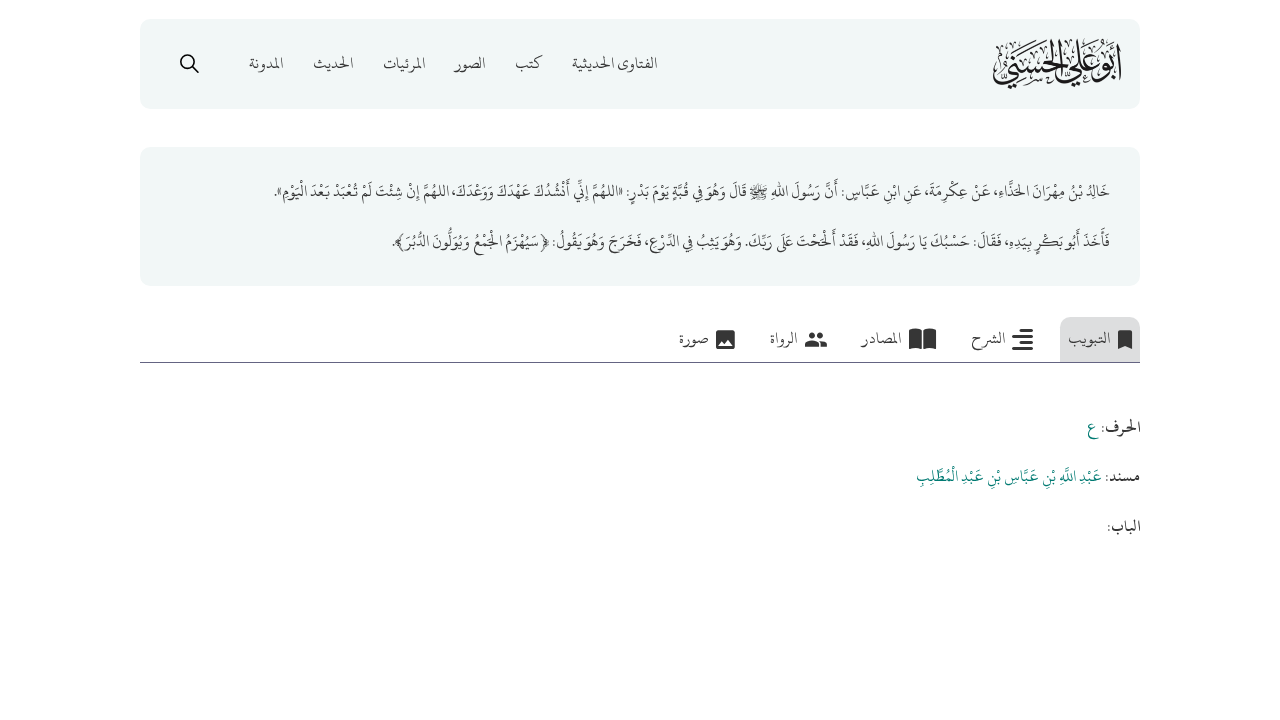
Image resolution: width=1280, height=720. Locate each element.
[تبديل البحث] (189, 64)
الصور (470, 63)
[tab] (1100, 339)
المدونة (266, 63)
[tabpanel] (640, 452)
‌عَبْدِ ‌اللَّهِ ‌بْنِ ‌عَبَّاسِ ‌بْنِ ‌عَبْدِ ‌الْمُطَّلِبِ (1009, 476)
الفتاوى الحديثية (614, 63)
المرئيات (404, 63)
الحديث (333, 63)
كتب (528, 63)
